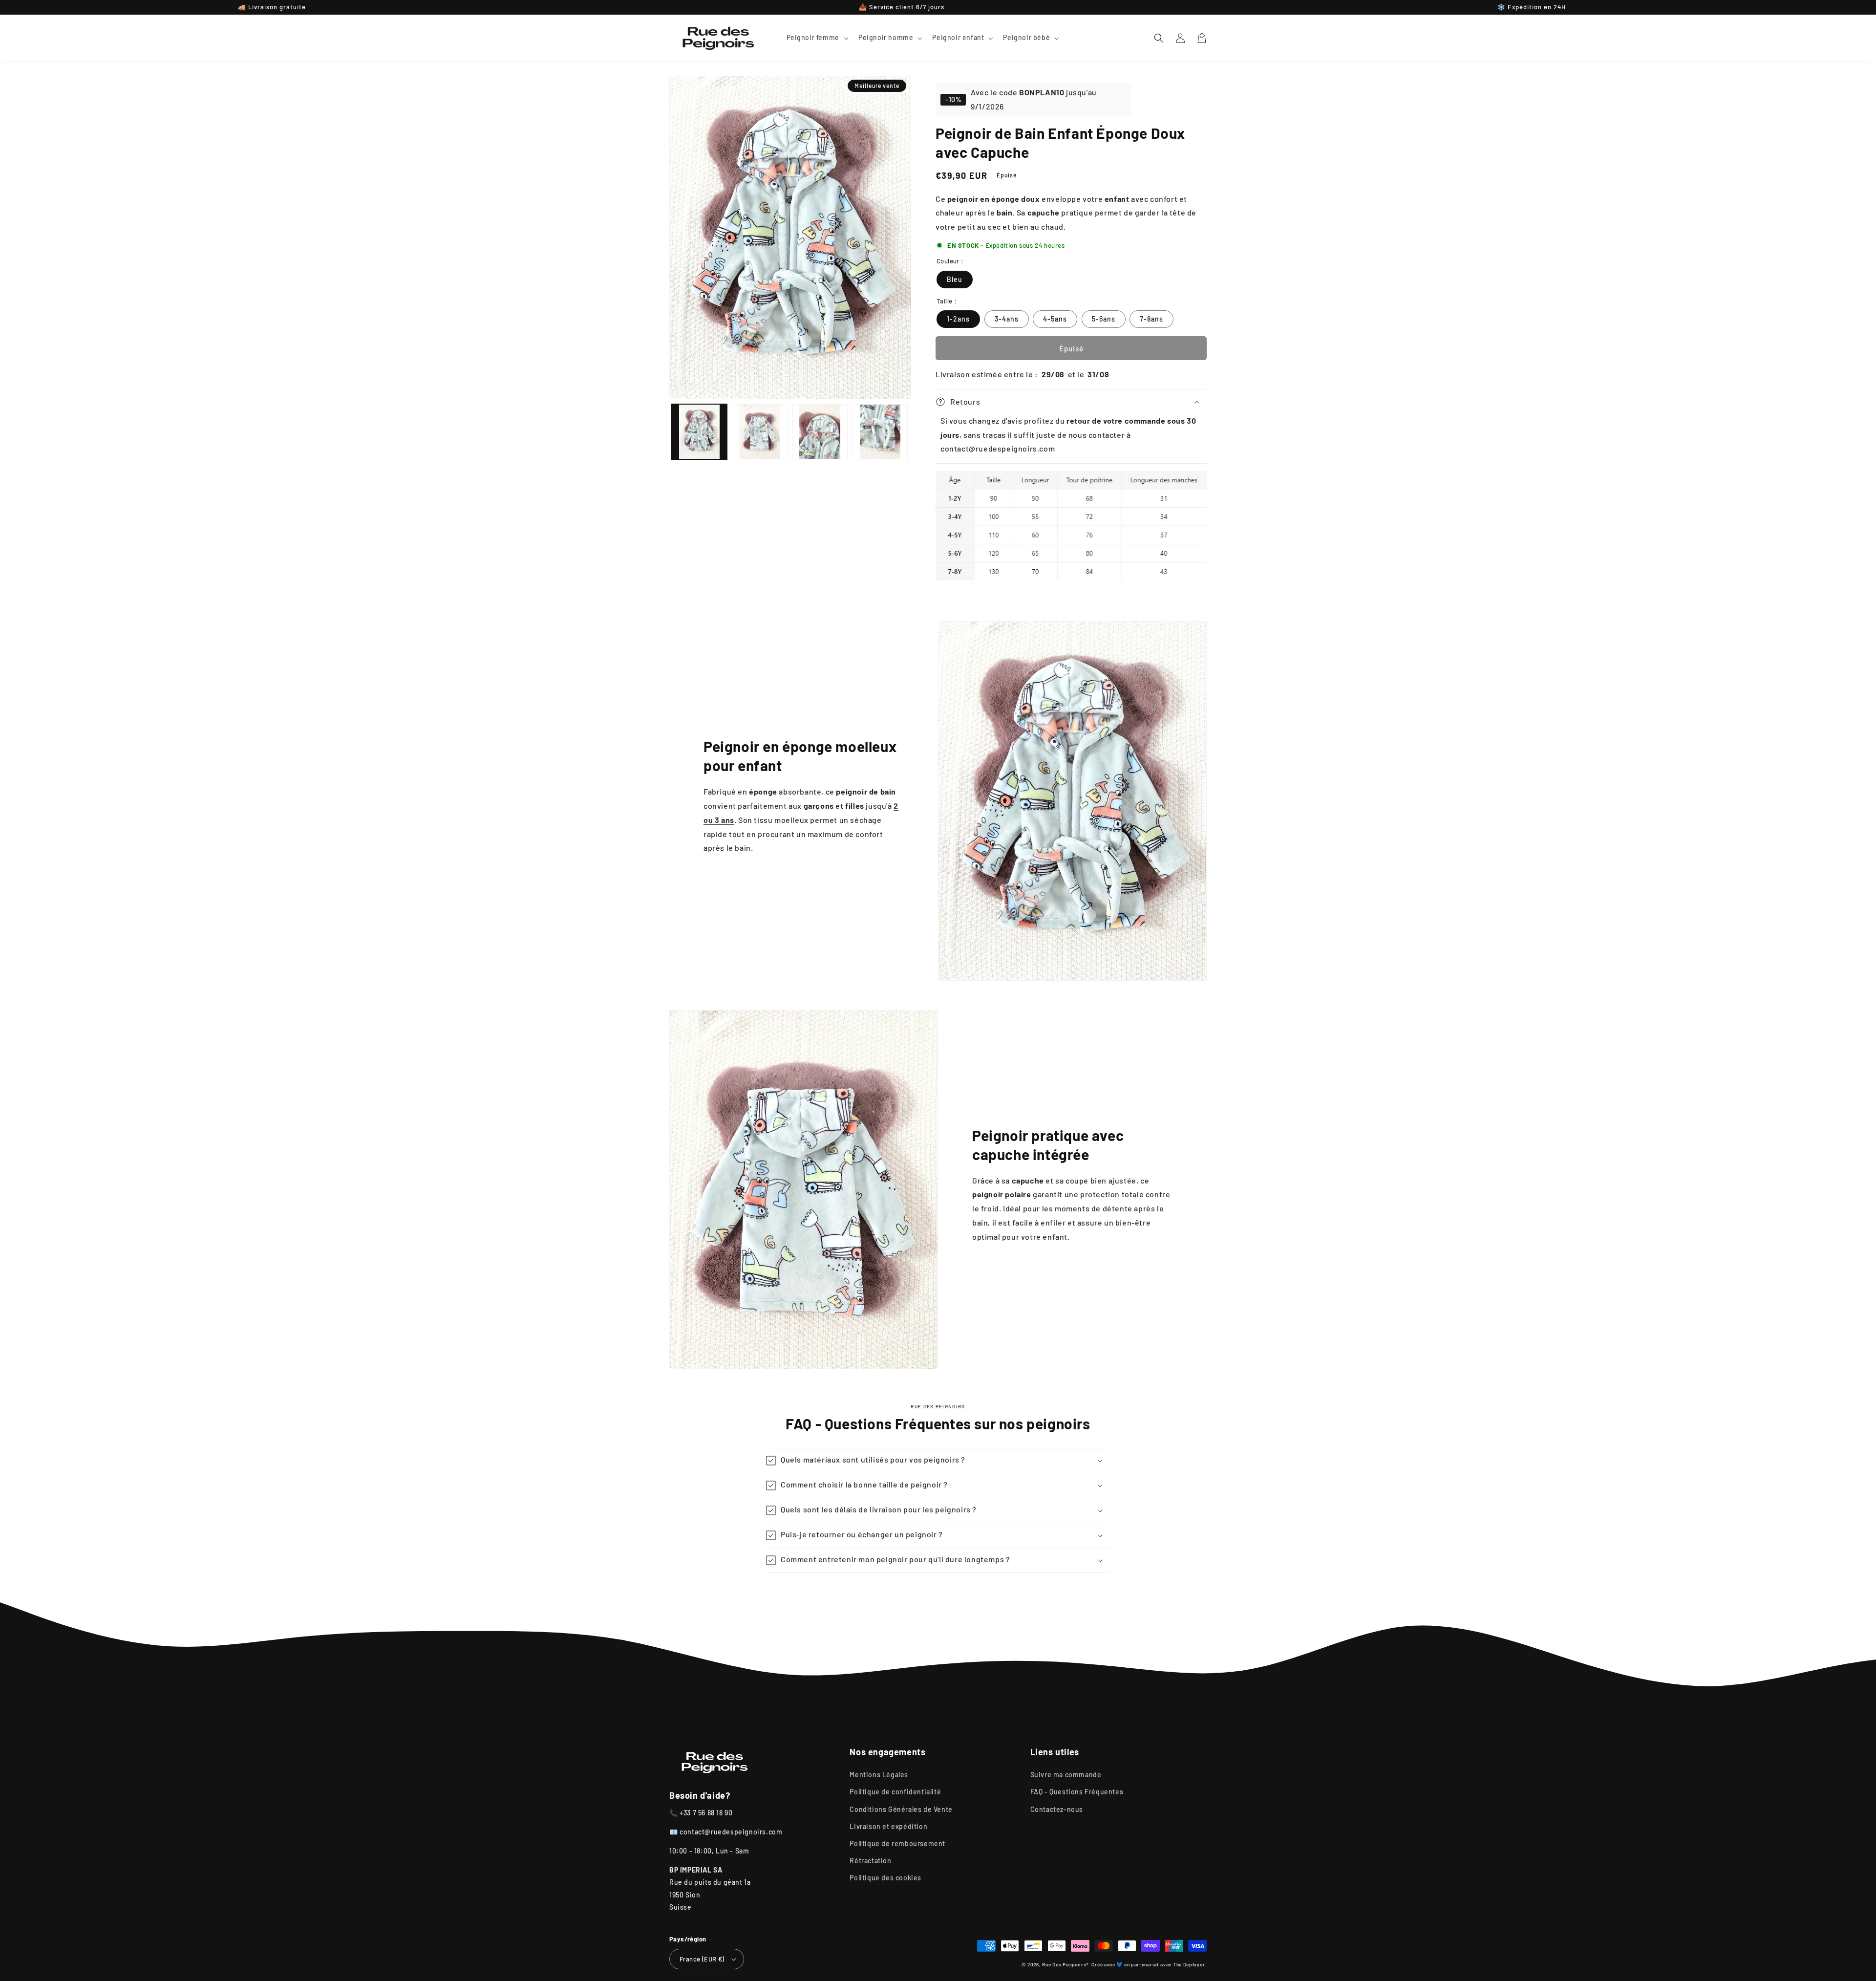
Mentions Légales (879, 1775)
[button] (817, 38)
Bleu (955, 279)
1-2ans (958, 319)
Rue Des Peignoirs (1064, 1964)
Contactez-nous (1057, 1809)
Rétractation (870, 1861)
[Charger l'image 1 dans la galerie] (699, 432)
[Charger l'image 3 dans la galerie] (820, 432)
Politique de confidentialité (895, 1792)
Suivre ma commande (1066, 1775)
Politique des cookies (885, 1878)
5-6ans (1104, 319)
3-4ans (1007, 319)
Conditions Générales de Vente (901, 1809)
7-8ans (1151, 319)
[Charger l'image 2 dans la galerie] (759, 432)
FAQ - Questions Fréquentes (1077, 1792)
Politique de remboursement (897, 1843)
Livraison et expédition (888, 1826)
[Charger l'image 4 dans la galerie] (880, 432)
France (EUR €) (702, 1959)
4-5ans (1055, 319)
